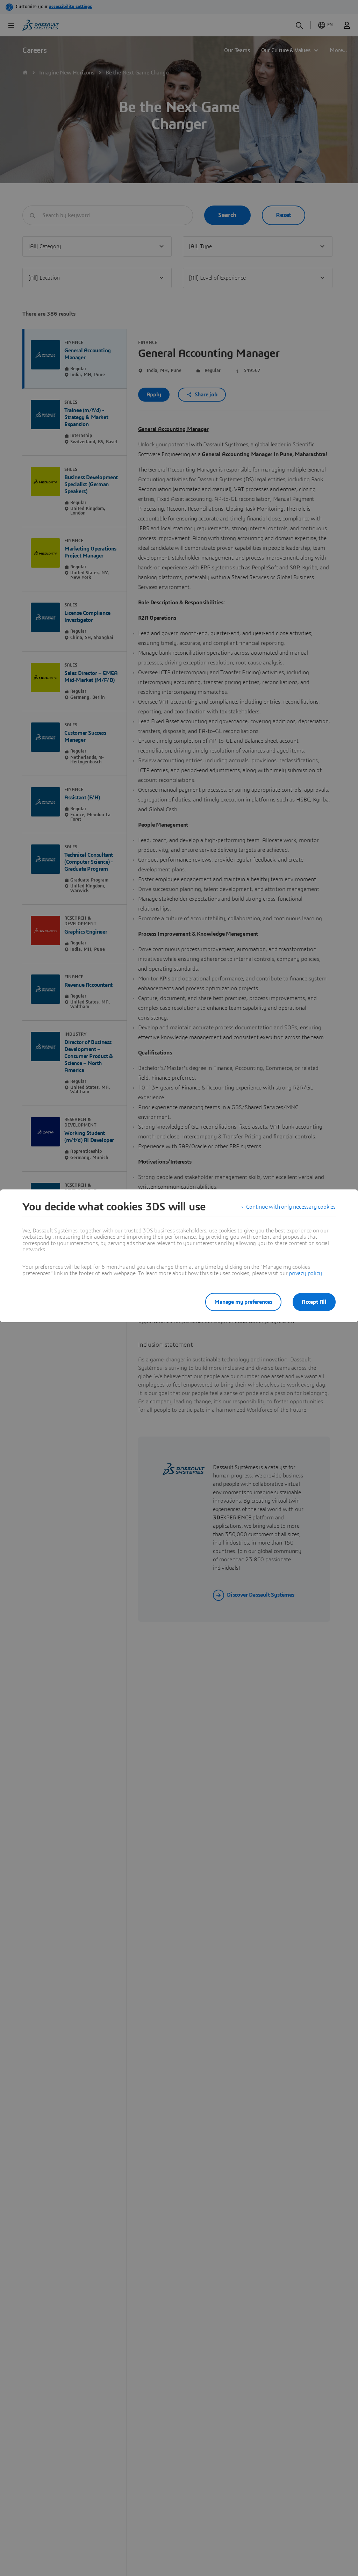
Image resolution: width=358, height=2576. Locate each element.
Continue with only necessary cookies (291, 1207)
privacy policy (305, 1273)
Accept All (314, 1302)
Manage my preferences (243, 1302)
